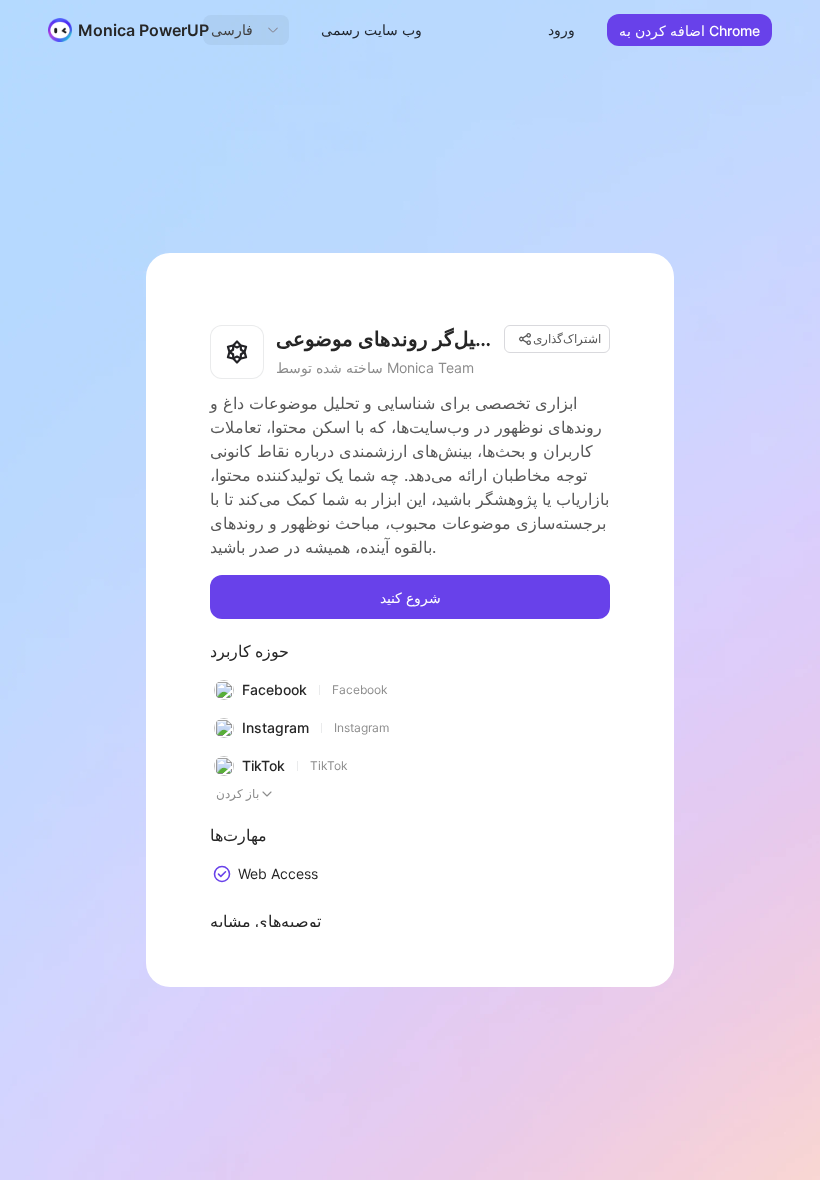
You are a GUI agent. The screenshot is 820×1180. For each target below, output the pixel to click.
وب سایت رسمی (371, 29)
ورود (561, 29)
